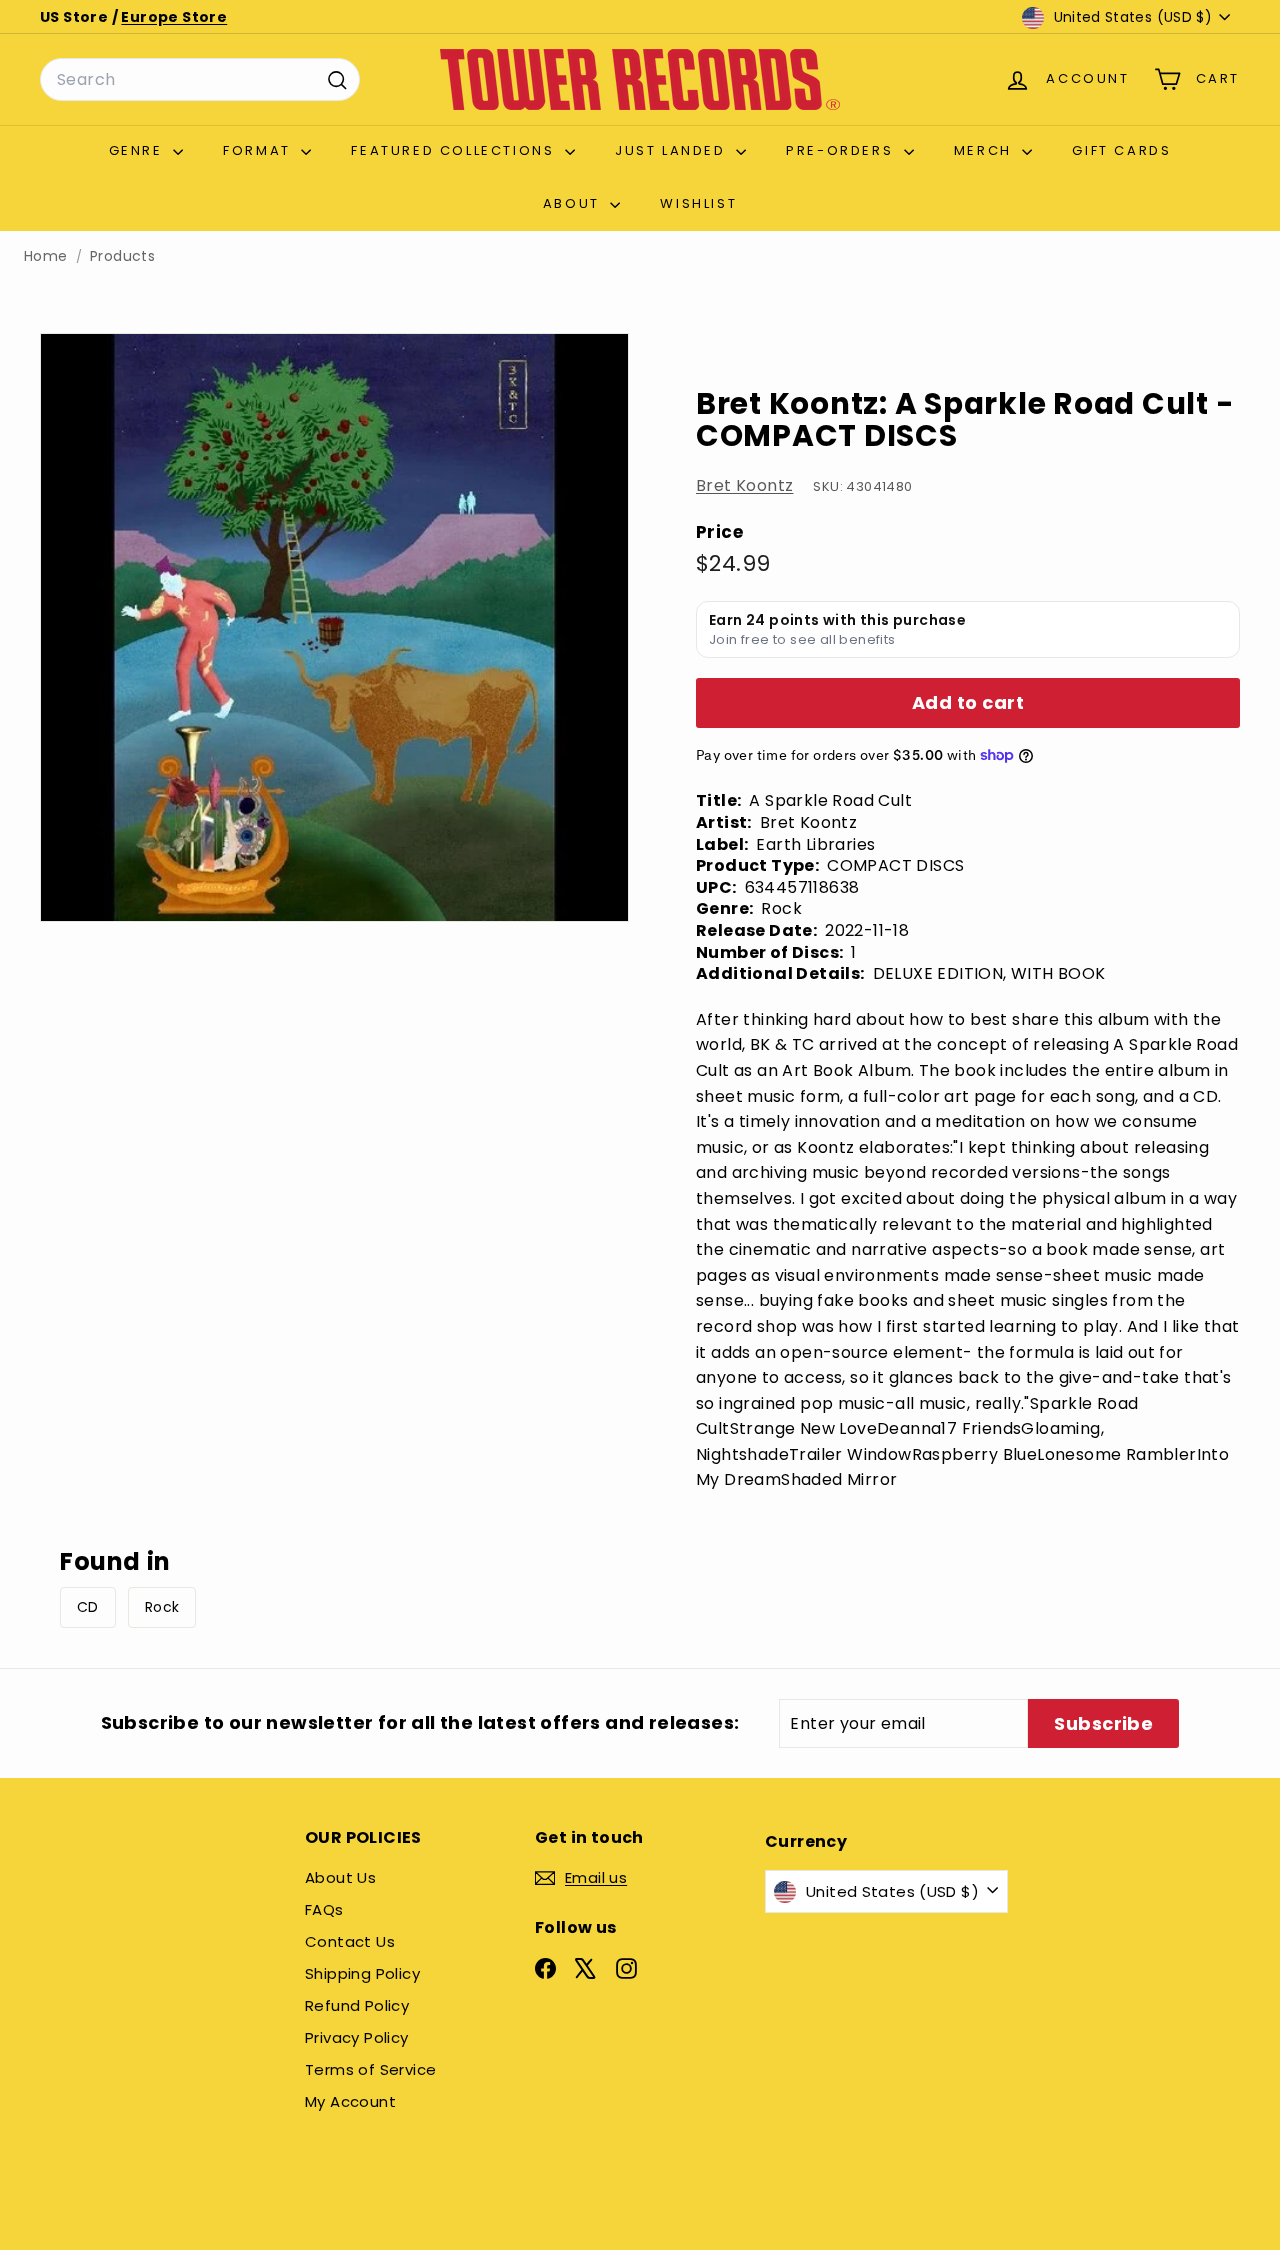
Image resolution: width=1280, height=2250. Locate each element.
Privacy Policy (357, 2037)
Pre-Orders (842, 150)
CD (88, 1607)
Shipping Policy (362, 1973)
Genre (139, 150)
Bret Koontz (744, 485)
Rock (162, 1607)
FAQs (324, 1909)
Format (259, 150)
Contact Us (350, 1941)
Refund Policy (357, 2005)
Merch (986, 150)
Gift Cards (1121, 150)
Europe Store (174, 17)
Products (122, 256)
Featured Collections (455, 150)
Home (46, 256)
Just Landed (673, 150)
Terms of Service (370, 2069)
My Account (350, 2101)
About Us (340, 1877)
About (574, 203)
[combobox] (200, 80)
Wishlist (698, 203)
